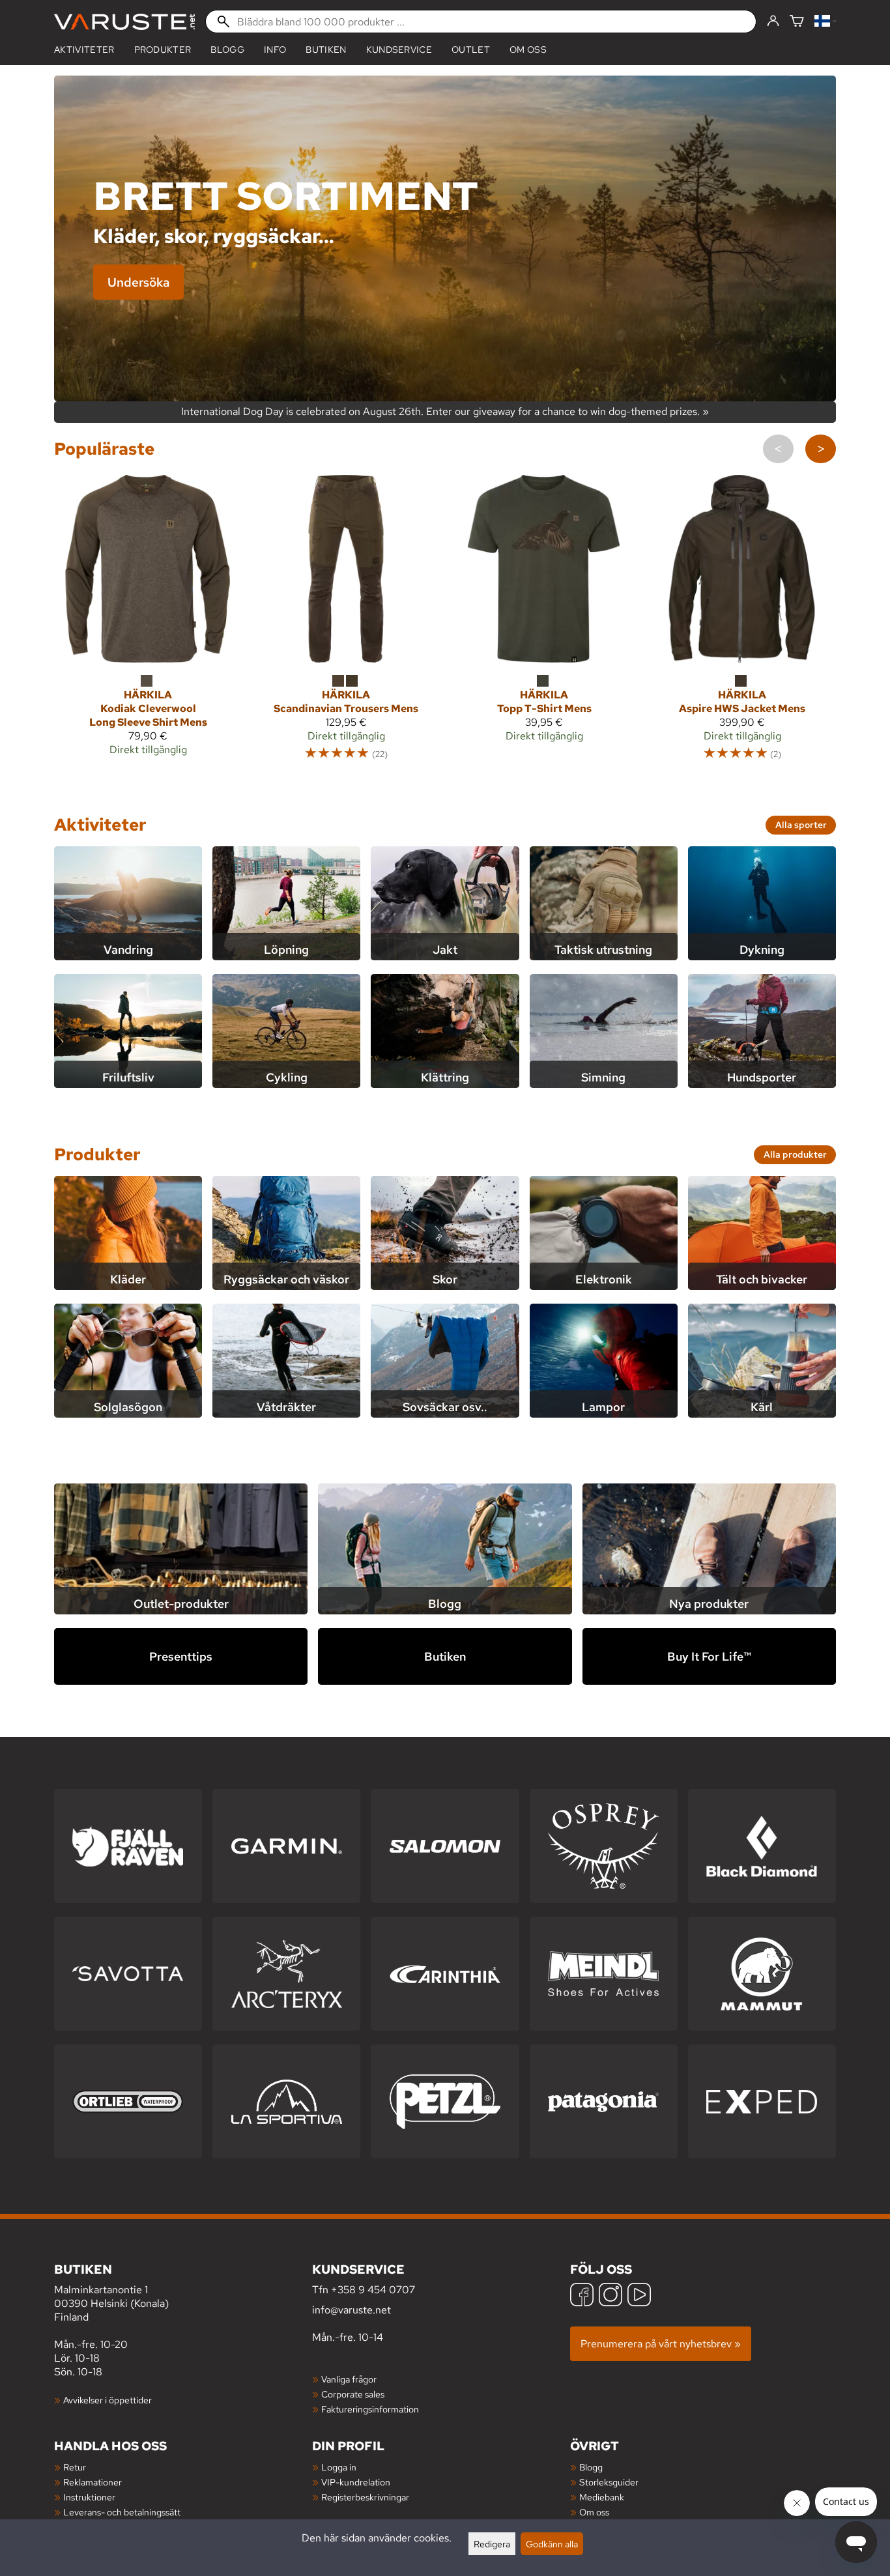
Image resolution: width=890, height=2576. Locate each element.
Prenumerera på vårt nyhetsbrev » (661, 2344)
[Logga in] (773, 21)
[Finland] (825, 22)
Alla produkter (795, 1154)
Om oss (528, 50)
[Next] (821, 449)
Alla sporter (801, 824)
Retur (75, 2467)
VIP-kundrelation (356, 2482)
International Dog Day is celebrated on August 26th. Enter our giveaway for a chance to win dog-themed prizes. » (445, 412)
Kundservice (399, 50)
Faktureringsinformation (370, 2409)
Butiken (326, 50)
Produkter (97, 1154)
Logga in (339, 2467)
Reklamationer (93, 2482)
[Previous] (778, 449)
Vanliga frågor (349, 2379)
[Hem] (124, 22)
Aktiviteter (84, 50)
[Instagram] (610, 2296)
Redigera (492, 2544)
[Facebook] (582, 2296)
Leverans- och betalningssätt (122, 2512)
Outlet (471, 50)
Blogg (591, 2467)
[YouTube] (639, 2296)
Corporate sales (353, 2394)
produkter (163, 50)
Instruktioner (89, 2497)
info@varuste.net (352, 2310)
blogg (227, 50)
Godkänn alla (552, 2544)
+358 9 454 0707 (373, 2290)
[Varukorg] (797, 22)
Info (275, 50)
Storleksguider (609, 2482)
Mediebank (602, 2497)
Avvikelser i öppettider (108, 2400)
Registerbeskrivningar (365, 2497)
